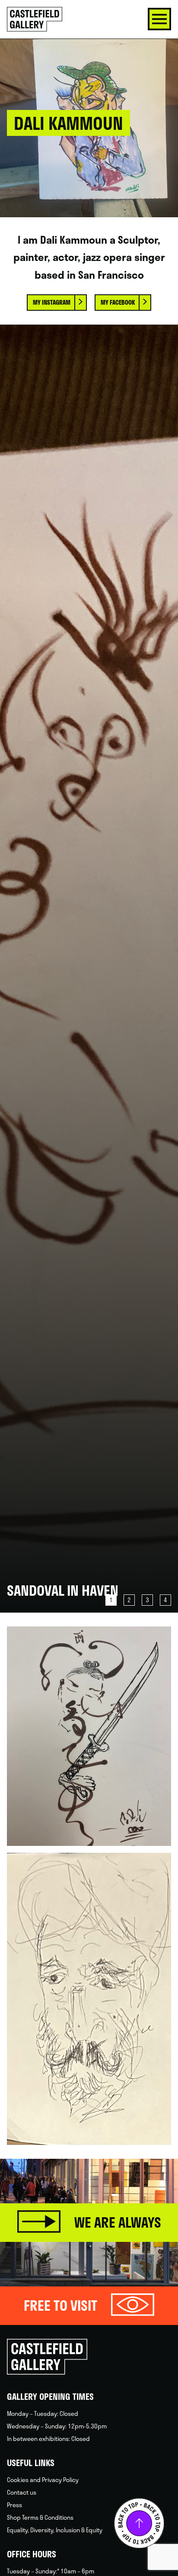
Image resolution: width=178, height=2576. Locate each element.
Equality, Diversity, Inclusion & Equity (55, 2530)
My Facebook (118, 302)
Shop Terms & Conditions (40, 2517)
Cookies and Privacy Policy (43, 2480)
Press (14, 2505)
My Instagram (52, 302)
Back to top (139, 2523)
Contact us (22, 2492)
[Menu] (159, 19)
